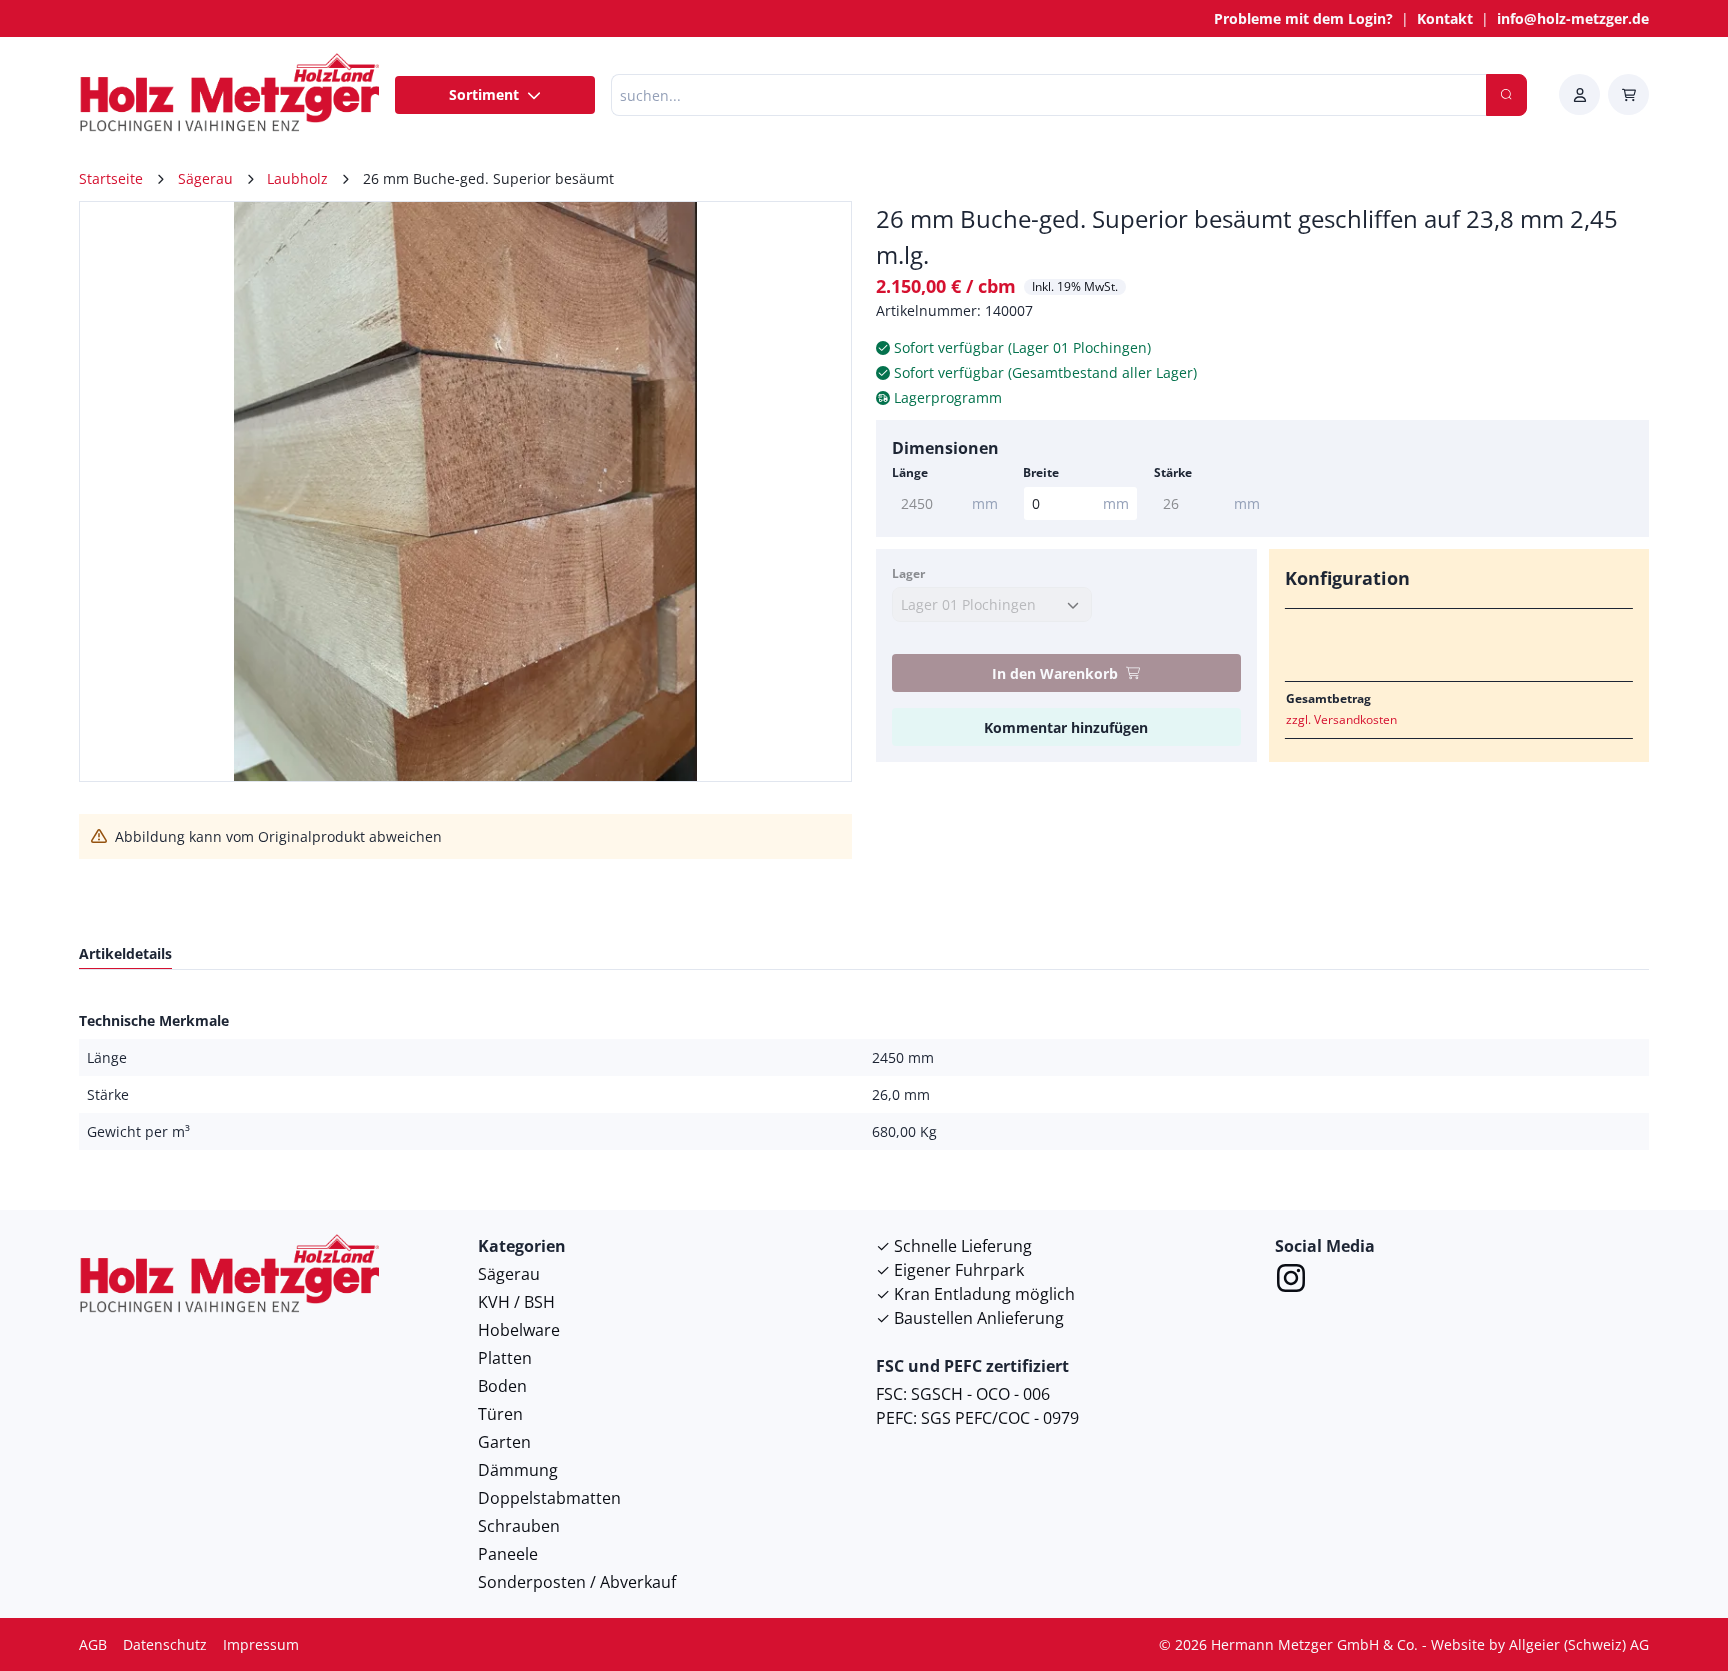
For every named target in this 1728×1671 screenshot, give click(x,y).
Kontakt (1445, 18)
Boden (502, 1386)
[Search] (1506, 95)
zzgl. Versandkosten (1341, 719)
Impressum (261, 1644)
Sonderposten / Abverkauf (577, 1582)
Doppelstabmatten (549, 1498)
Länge (910, 472)
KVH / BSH (516, 1302)
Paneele (508, 1554)
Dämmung (518, 1470)
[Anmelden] (1579, 94)
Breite (1041, 472)
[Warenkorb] (1628, 94)
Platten (505, 1358)
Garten (504, 1442)
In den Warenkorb (1055, 673)
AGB (93, 1644)
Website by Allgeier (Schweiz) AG (1540, 1644)
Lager (908, 573)
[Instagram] (1291, 1281)
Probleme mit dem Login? (1303, 18)
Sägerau (509, 1274)
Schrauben (519, 1526)
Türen (500, 1414)
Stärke (1173, 472)
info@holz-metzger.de (1573, 18)
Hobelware (519, 1330)
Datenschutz (165, 1644)
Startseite (111, 178)
